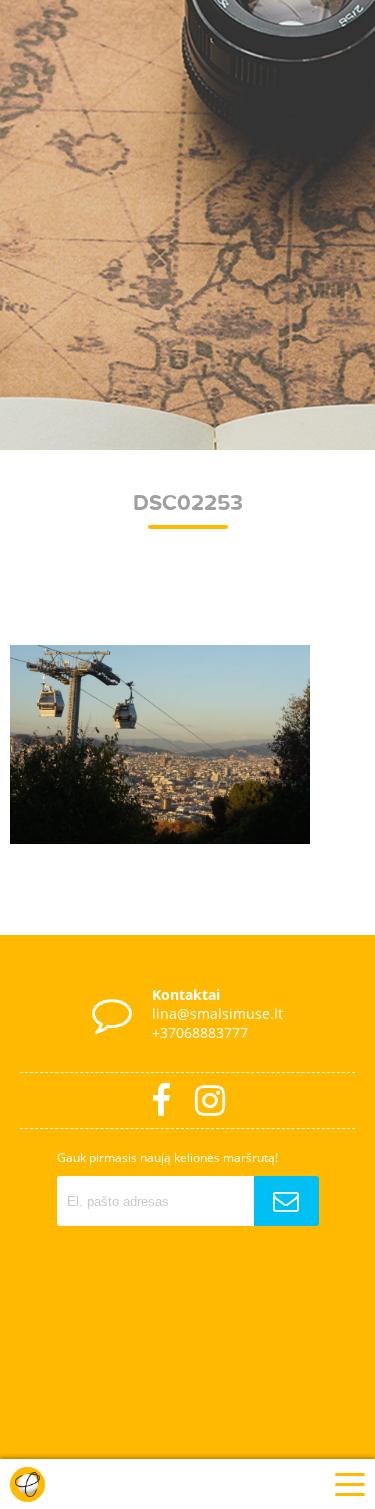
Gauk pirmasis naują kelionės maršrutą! (167, 1157)
